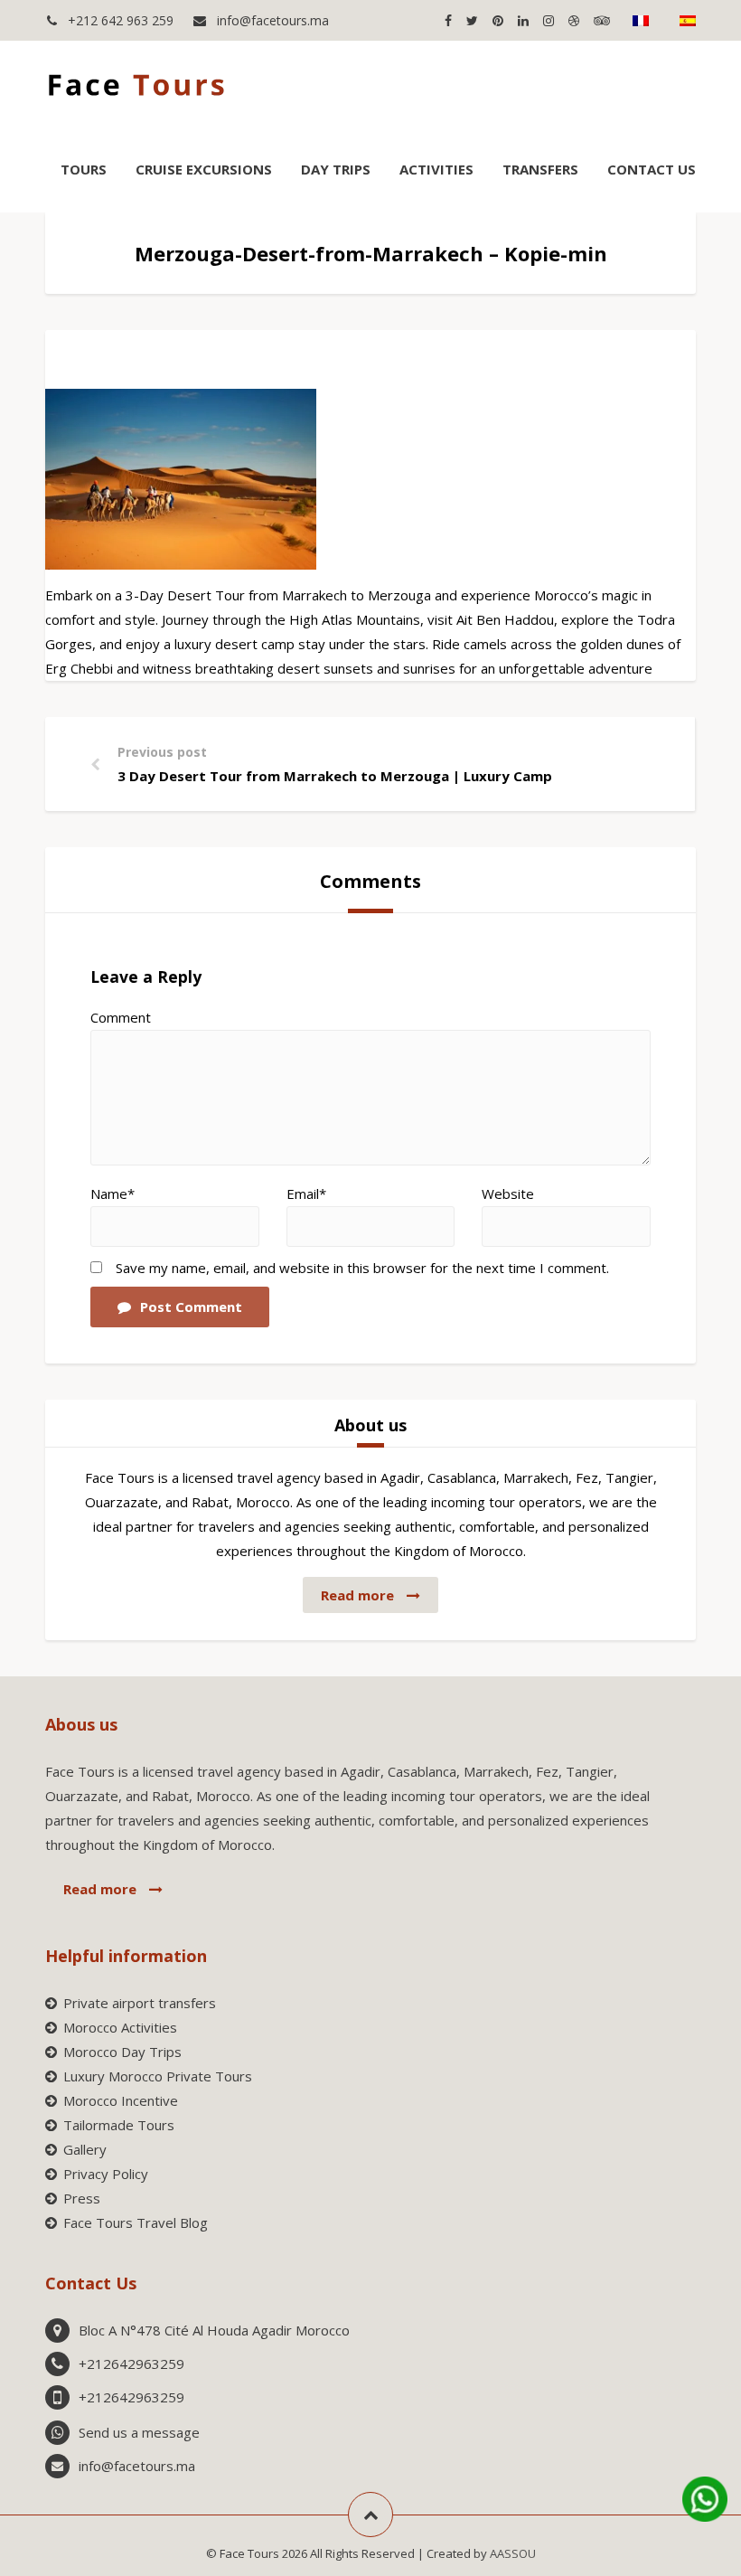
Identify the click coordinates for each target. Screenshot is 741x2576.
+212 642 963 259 (119, 20)
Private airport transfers (140, 2003)
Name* (113, 1194)
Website (508, 1194)
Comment (121, 1017)
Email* (306, 1194)
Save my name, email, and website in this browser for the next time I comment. (362, 1268)
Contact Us (652, 169)
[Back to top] (370, 2515)
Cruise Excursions (204, 169)
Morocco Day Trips (122, 2052)
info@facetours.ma (271, 20)
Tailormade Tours (119, 2125)
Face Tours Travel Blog (136, 2222)
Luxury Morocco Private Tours (158, 2076)
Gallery (85, 2149)
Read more (359, 1595)
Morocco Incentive (121, 2100)
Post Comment (191, 1307)
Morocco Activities (120, 2027)
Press (82, 2198)
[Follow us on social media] (448, 20)
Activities (436, 169)
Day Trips (336, 169)
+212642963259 (131, 2364)
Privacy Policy (106, 2174)
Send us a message (139, 2432)
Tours (84, 169)
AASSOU (513, 2553)
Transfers (540, 169)
